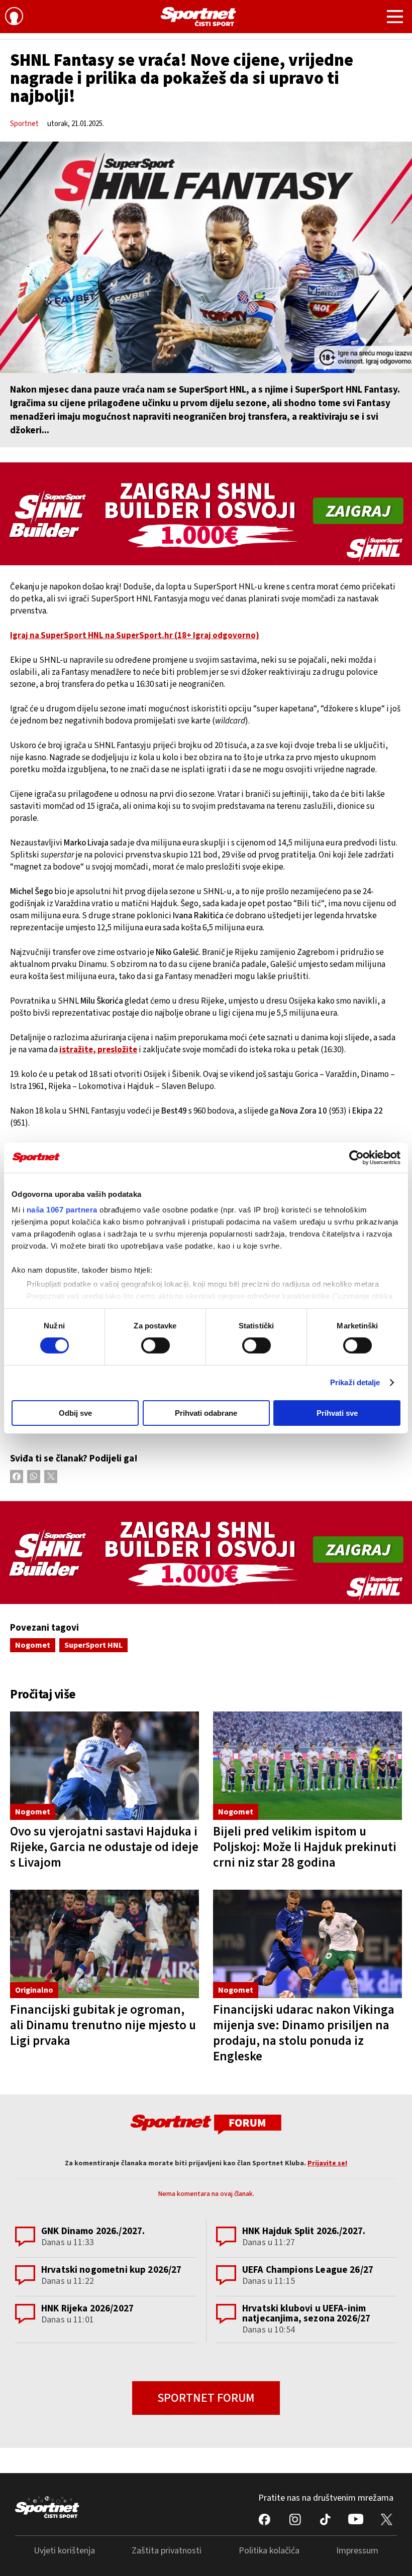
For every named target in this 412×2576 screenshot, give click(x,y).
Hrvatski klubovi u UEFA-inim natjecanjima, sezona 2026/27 (306, 2314)
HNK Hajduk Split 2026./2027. (304, 2231)
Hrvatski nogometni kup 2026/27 (112, 2270)
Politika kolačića (269, 2551)
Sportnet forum (206, 2398)
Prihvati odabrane (206, 1413)
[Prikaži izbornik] (395, 18)
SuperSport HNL (93, 1645)
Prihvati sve (337, 1413)
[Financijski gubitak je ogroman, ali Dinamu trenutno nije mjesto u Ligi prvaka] (105, 1944)
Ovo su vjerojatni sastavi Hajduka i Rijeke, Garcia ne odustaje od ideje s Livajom (104, 1847)
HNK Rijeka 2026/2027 (87, 2309)
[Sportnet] (198, 17)
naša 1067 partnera (62, 1210)
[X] (51, 1477)
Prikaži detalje (355, 1382)
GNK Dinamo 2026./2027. (93, 2231)
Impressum (357, 2551)
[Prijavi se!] (14, 18)
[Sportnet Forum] (206, 2124)
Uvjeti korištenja (64, 2551)
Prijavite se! (327, 2163)
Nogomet (33, 1645)
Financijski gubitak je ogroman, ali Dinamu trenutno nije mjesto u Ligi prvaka (103, 2025)
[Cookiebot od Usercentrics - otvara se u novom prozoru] (356, 1157)
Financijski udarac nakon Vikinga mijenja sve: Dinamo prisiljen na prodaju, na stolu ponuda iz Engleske (304, 2033)
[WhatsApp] (34, 1477)
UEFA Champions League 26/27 (308, 2270)
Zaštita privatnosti (167, 2551)
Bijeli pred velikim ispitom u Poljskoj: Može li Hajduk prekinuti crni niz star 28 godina (305, 1847)
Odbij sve (75, 1413)
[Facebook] (17, 1477)
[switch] (156, 1345)
